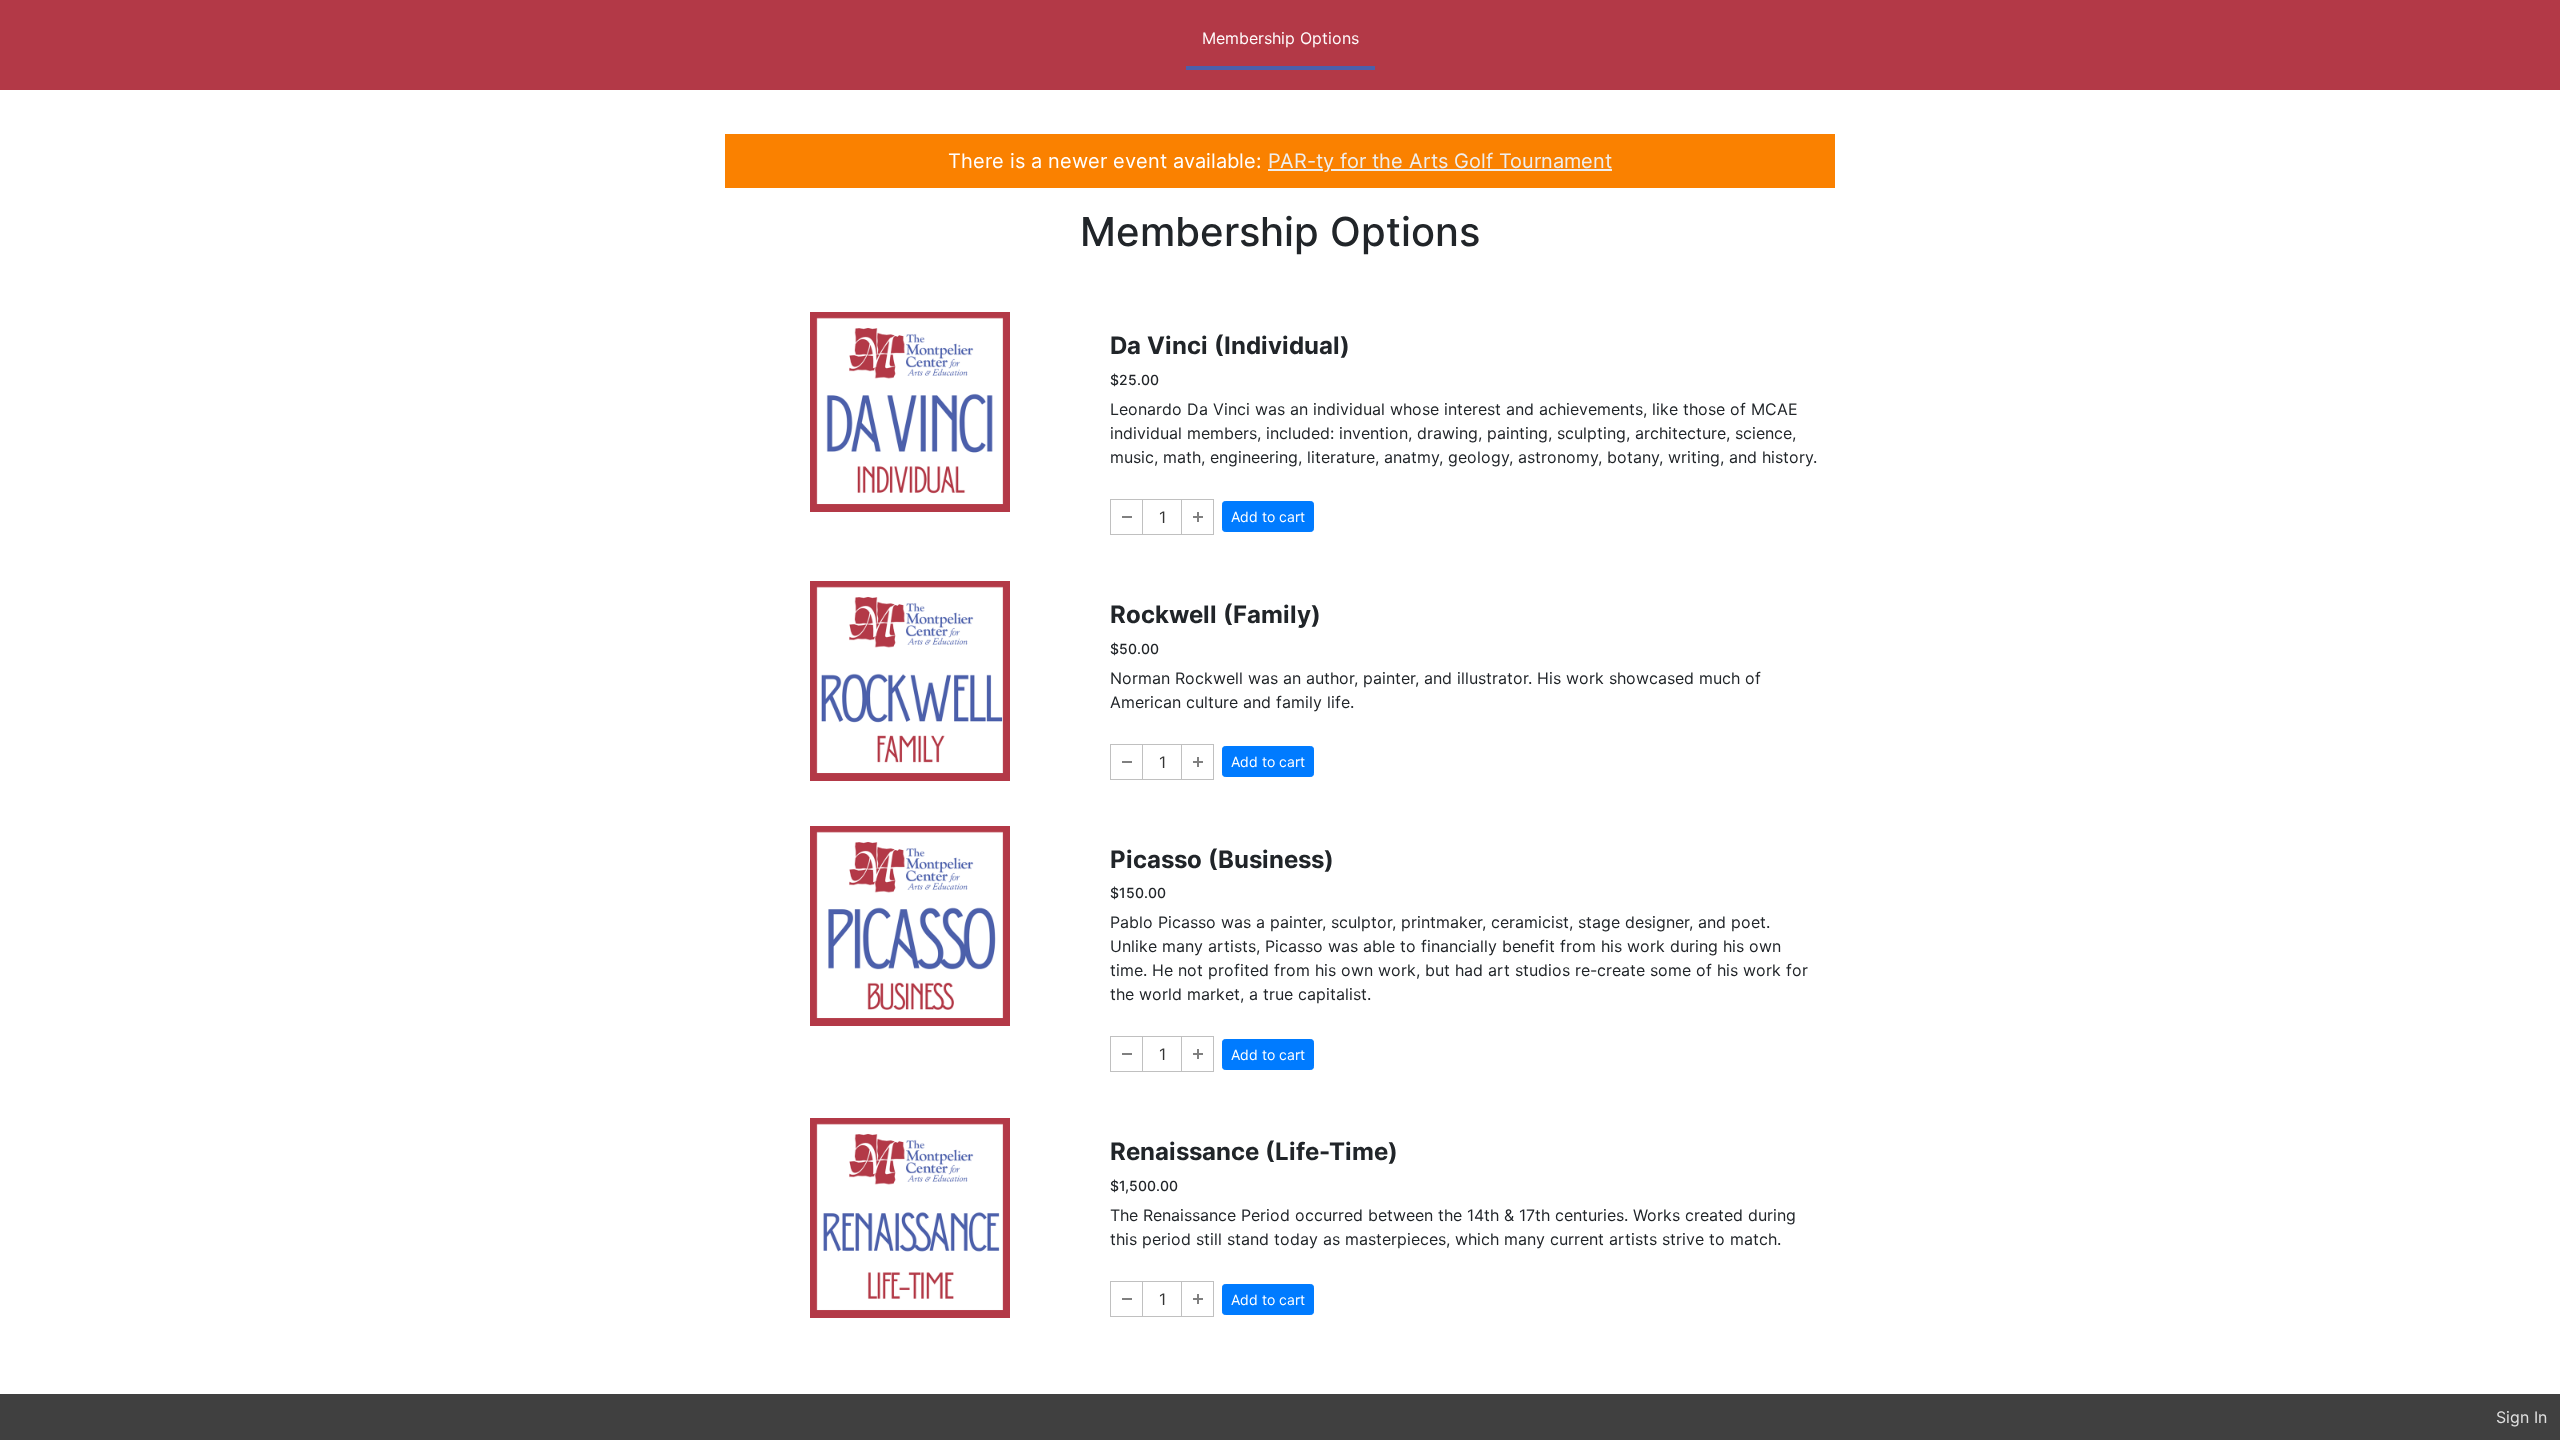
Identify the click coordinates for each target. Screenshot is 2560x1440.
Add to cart (1268, 516)
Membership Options (1280, 38)
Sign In (2521, 1417)
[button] (1127, 517)
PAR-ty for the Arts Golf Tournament (1440, 161)
